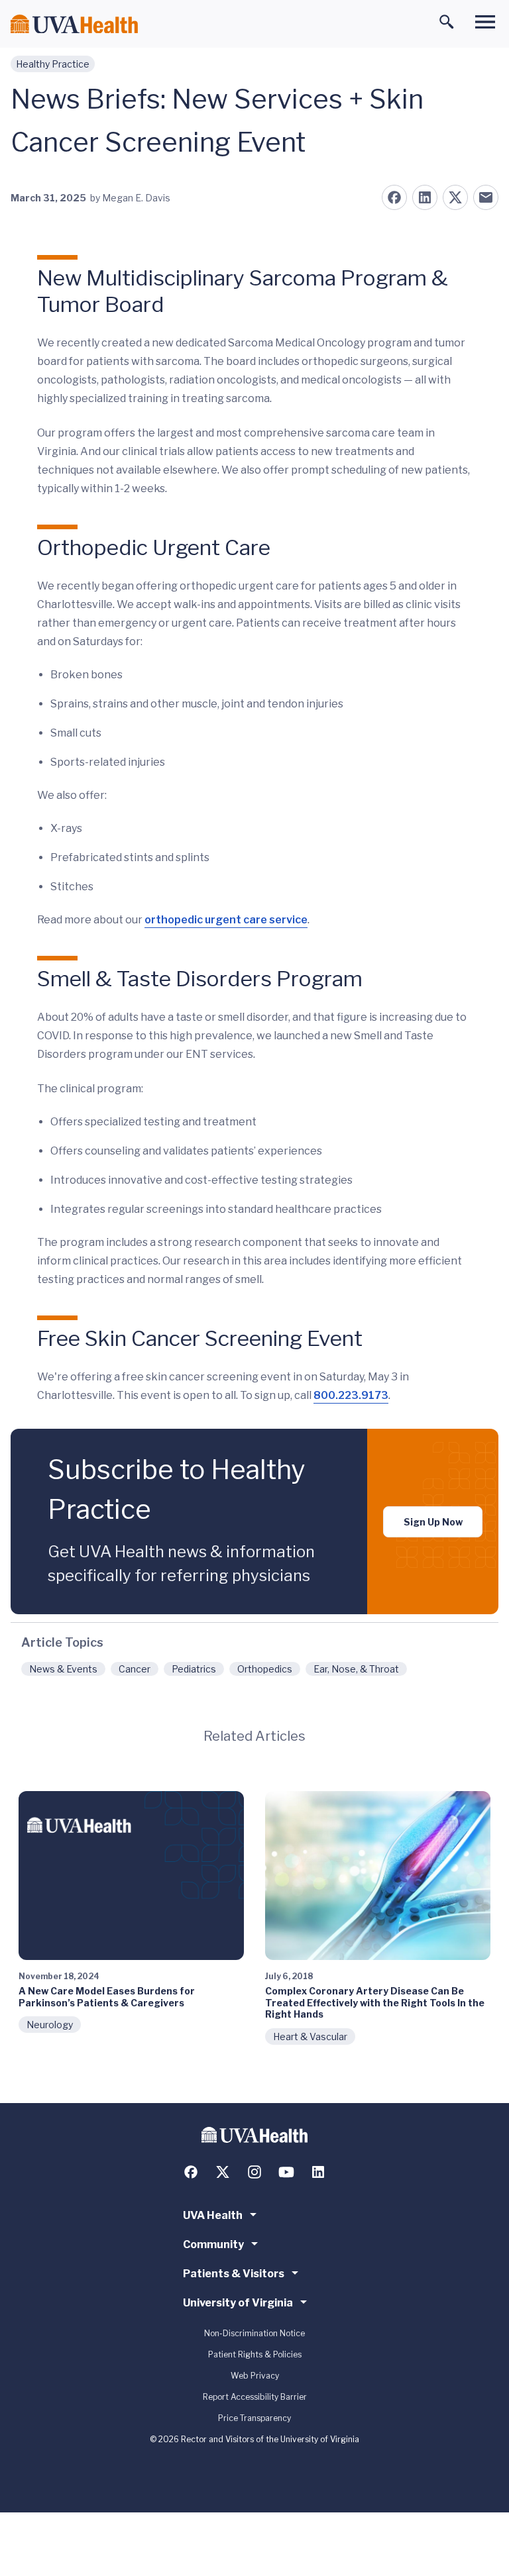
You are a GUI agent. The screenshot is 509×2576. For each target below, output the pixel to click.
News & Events (63, 1669)
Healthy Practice (53, 64)
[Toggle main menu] (485, 22)
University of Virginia (238, 2303)
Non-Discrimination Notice (254, 2333)
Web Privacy (255, 2376)
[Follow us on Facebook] (191, 2172)
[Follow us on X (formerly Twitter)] (223, 2172)
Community (213, 2244)
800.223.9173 (351, 1395)
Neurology (50, 2025)
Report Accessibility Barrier (255, 2397)
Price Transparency (254, 2418)
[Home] (74, 24)
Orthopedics (265, 1669)
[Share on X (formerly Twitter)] (455, 197)
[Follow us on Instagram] (254, 2172)
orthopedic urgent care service (226, 920)
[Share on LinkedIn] (425, 197)
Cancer (135, 1669)
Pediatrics (194, 1669)
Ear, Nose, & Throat (356, 1669)
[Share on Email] (486, 197)
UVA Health (213, 2215)
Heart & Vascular (310, 2036)
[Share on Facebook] (394, 197)
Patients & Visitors (234, 2274)
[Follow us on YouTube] (286, 2172)
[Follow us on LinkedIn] (318, 2172)
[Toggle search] (447, 22)
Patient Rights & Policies (255, 2354)
